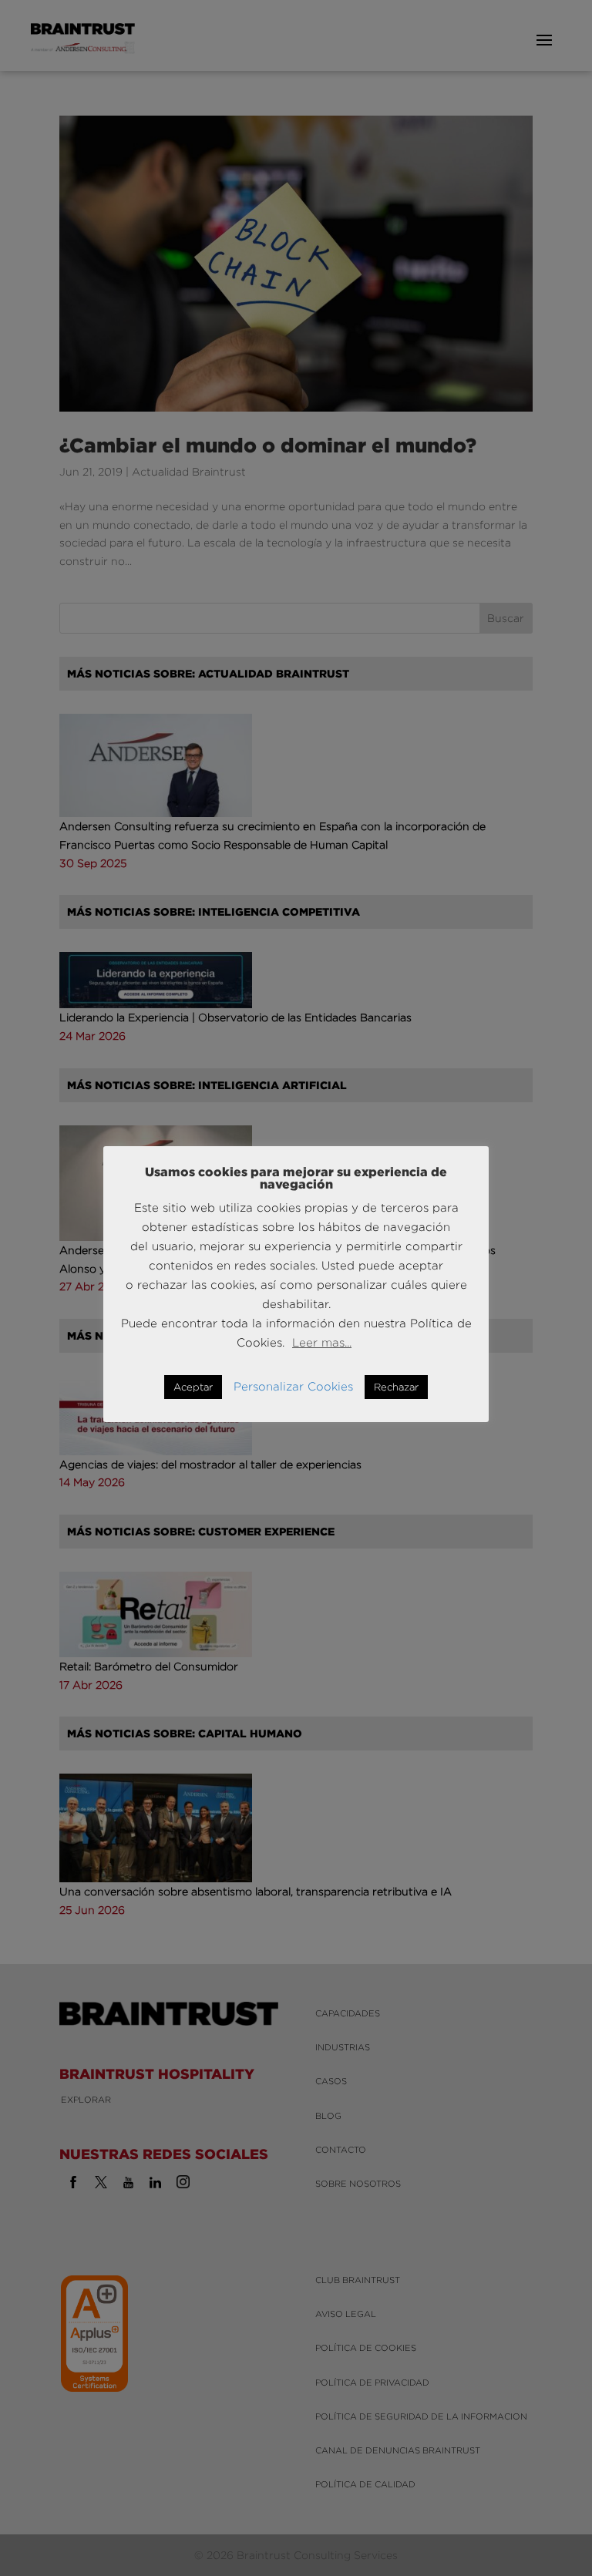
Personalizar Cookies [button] (293, 1386)
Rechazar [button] (396, 1387)
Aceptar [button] (193, 1387)
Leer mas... (322, 1342)
